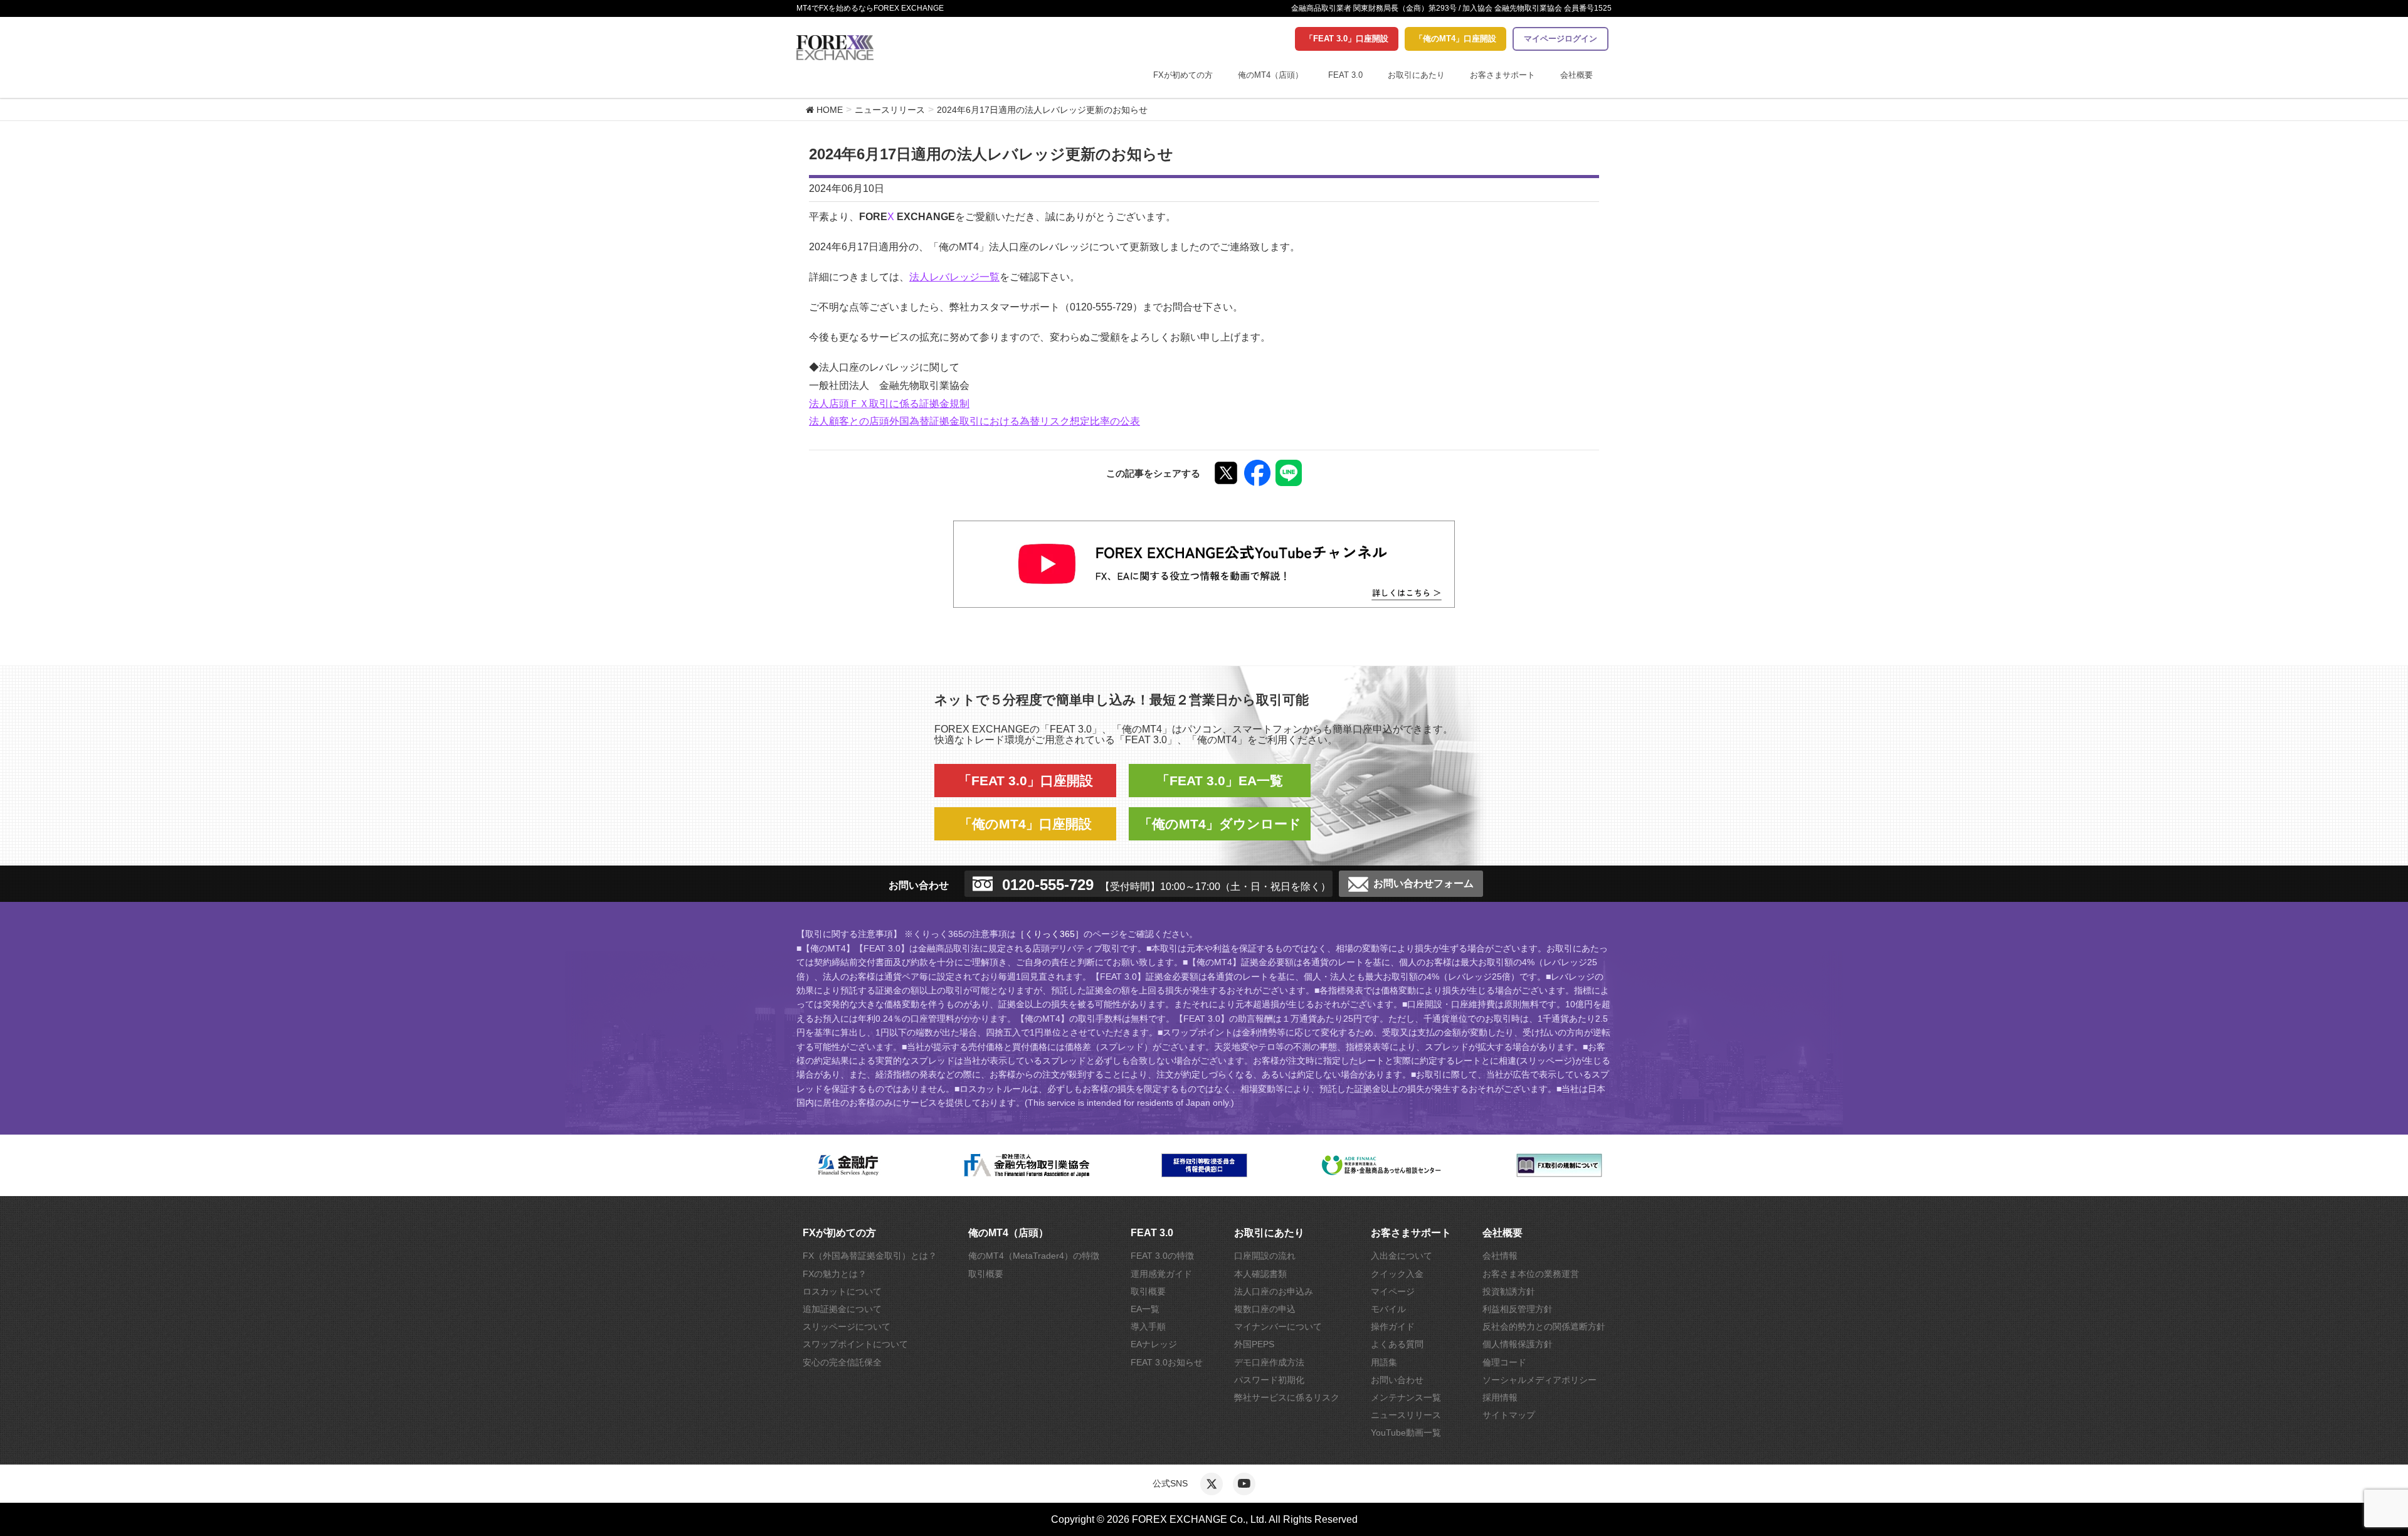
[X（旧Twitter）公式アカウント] (1212, 1484)
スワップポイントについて (855, 1344)
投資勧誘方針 (1509, 1291)
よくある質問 (1397, 1344)
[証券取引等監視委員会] (1204, 1165)
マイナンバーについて (1278, 1327)
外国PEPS (1254, 1344)
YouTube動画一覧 (1406, 1433)
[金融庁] (849, 1165)
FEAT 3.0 (1345, 75)
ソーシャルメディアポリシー (1539, 1380)
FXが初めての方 (1183, 75)
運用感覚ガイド (1161, 1274)
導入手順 (1148, 1327)
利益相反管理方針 (1518, 1309)
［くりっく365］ (1050, 934)
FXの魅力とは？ (835, 1274)
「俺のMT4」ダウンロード (1220, 824)
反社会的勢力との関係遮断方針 (1544, 1327)
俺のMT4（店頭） (1270, 75)
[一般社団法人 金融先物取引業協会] (1027, 1165)
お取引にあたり (1416, 75)
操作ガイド (1393, 1327)
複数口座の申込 (1265, 1309)
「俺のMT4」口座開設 (1455, 39)
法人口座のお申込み (1274, 1291)
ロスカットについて (842, 1291)
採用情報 (1500, 1397)
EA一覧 (1145, 1309)
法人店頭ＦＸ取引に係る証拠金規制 (889, 404)
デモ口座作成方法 (1269, 1362)
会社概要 (1576, 75)
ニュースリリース (1406, 1415)
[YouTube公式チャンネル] (1244, 1484)
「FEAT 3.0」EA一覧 (1220, 781)
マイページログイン (1560, 39)
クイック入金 (1397, 1274)
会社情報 (1500, 1256)
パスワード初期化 (1269, 1380)
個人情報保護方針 (1518, 1344)
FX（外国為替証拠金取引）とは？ (870, 1256)
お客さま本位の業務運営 (1531, 1274)
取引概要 (986, 1274)
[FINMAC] (1382, 1165)
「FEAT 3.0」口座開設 (1347, 39)
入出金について (1402, 1256)
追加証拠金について (842, 1309)
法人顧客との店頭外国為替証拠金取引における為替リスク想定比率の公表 (974, 421)
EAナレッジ (1154, 1344)
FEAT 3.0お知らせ (1167, 1362)
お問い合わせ (1397, 1380)
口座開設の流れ (1265, 1256)
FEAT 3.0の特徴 (1162, 1256)
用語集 (1384, 1362)
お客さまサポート (1502, 75)
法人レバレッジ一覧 (954, 277)
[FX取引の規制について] (1559, 1165)
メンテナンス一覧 (1406, 1397)
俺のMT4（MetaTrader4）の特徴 (1034, 1256)
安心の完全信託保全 (842, 1362)
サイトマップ (1509, 1415)
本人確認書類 (1260, 1274)
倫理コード (1504, 1362)
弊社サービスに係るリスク (1287, 1397)
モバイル (1388, 1309)
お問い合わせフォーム (1423, 884)
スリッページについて (847, 1327)
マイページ (1393, 1291)
